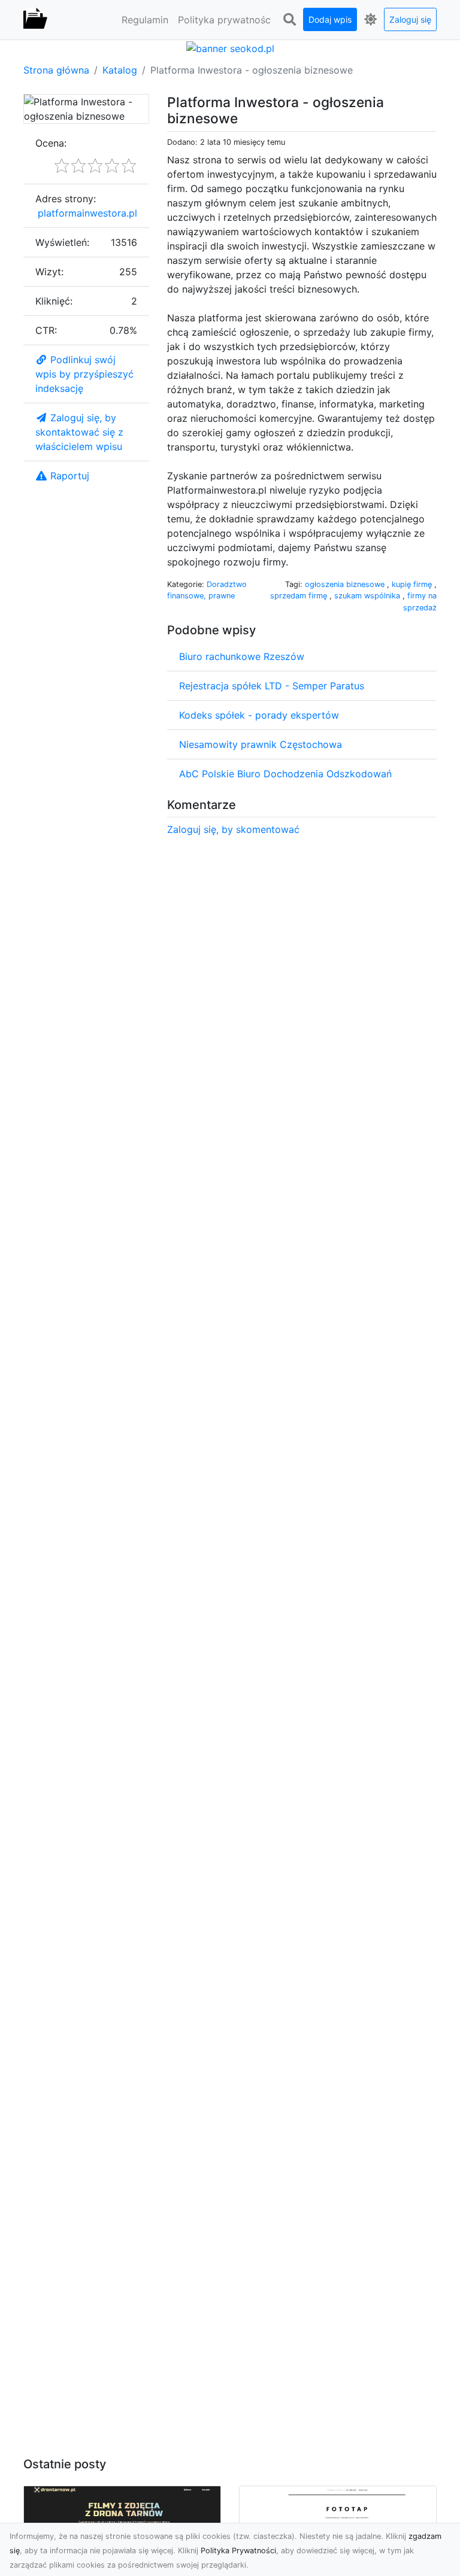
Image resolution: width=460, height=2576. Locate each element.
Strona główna (56, 70)
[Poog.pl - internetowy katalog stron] (35, 20)
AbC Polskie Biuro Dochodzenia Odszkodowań (285, 774)
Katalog (120, 70)
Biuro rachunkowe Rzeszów (242, 656)
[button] (289, 20)
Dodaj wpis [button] (330, 19)
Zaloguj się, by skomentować (233, 829)
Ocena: (51, 143)
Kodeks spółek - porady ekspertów (259, 715)
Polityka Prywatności (238, 2551)
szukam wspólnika (368, 596)
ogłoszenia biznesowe (346, 584)
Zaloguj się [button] (410, 19)
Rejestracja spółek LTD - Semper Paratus (272, 686)
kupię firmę (413, 584)
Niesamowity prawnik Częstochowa (261, 744)
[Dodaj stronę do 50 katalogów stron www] (230, 47)
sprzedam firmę (300, 596)
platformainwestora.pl (87, 213)
